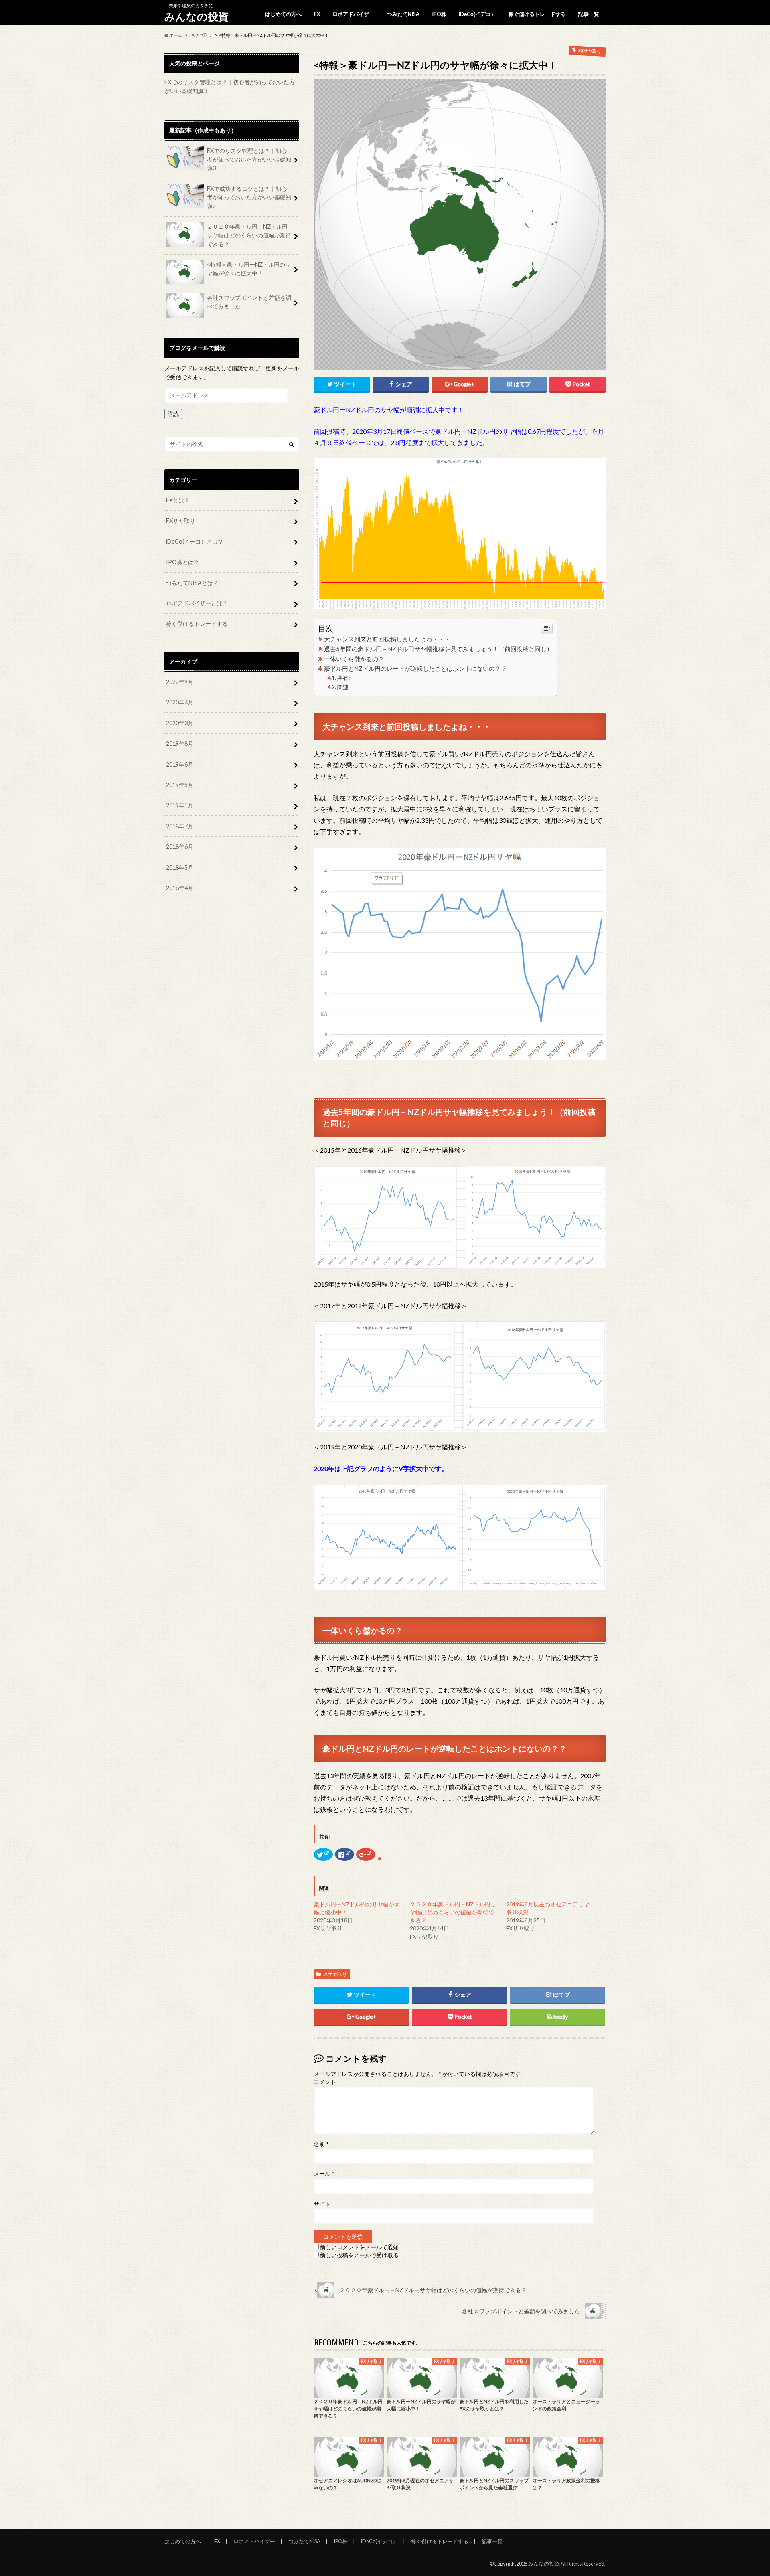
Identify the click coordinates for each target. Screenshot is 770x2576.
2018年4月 (180, 888)
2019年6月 (180, 764)
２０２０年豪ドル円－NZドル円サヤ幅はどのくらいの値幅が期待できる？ (453, 1912)
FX (317, 14)
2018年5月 (180, 867)
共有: (344, 678)
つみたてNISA (403, 14)
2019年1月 (180, 805)
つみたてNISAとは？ (192, 583)
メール (324, 2174)
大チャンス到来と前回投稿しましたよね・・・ (387, 639)
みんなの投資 (197, 16)
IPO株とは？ (183, 562)
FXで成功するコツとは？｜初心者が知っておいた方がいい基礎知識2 (249, 197)
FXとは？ (178, 500)
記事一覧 (589, 14)
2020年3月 (180, 723)
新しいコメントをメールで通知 (359, 2247)
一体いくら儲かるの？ (354, 659)
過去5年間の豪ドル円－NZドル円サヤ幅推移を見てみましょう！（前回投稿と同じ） (438, 649)
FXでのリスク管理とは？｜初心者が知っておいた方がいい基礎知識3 (249, 159)
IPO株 (439, 14)
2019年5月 (180, 785)
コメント (325, 2082)
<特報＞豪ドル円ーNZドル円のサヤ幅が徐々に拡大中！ (249, 269)
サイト (322, 2204)
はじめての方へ (283, 14)
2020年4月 (180, 702)
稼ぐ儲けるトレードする (537, 14)
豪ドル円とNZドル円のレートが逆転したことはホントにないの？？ (415, 668)
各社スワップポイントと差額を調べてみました (249, 302)
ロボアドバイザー (353, 14)
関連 (343, 687)
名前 (321, 2144)
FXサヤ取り (334, 1974)
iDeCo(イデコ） (477, 14)
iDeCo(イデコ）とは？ (195, 541)
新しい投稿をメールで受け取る (359, 2255)
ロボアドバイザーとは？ (197, 603)
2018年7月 (180, 826)
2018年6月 (180, 847)
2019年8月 (180, 744)
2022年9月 (180, 682)
